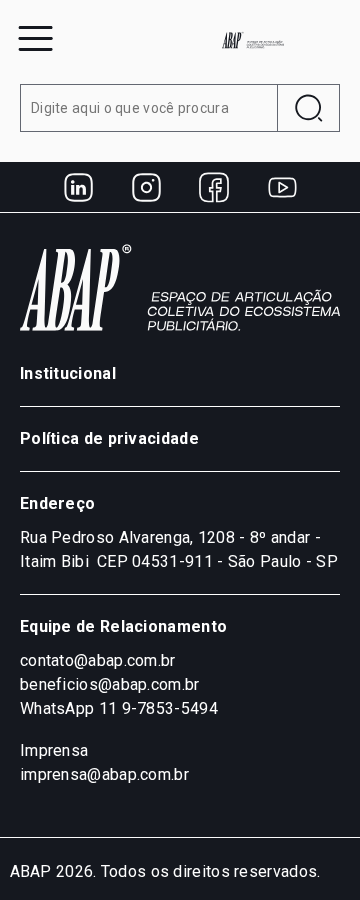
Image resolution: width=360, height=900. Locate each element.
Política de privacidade (109, 438)
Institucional (68, 373)
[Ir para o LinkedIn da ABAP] (78, 187)
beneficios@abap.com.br (110, 684)
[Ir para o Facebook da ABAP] (214, 187)
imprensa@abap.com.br (104, 774)
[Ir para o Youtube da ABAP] (282, 187)
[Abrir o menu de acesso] (35, 38)
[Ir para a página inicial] (253, 40)
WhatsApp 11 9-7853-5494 (119, 708)
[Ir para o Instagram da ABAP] (146, 187)
